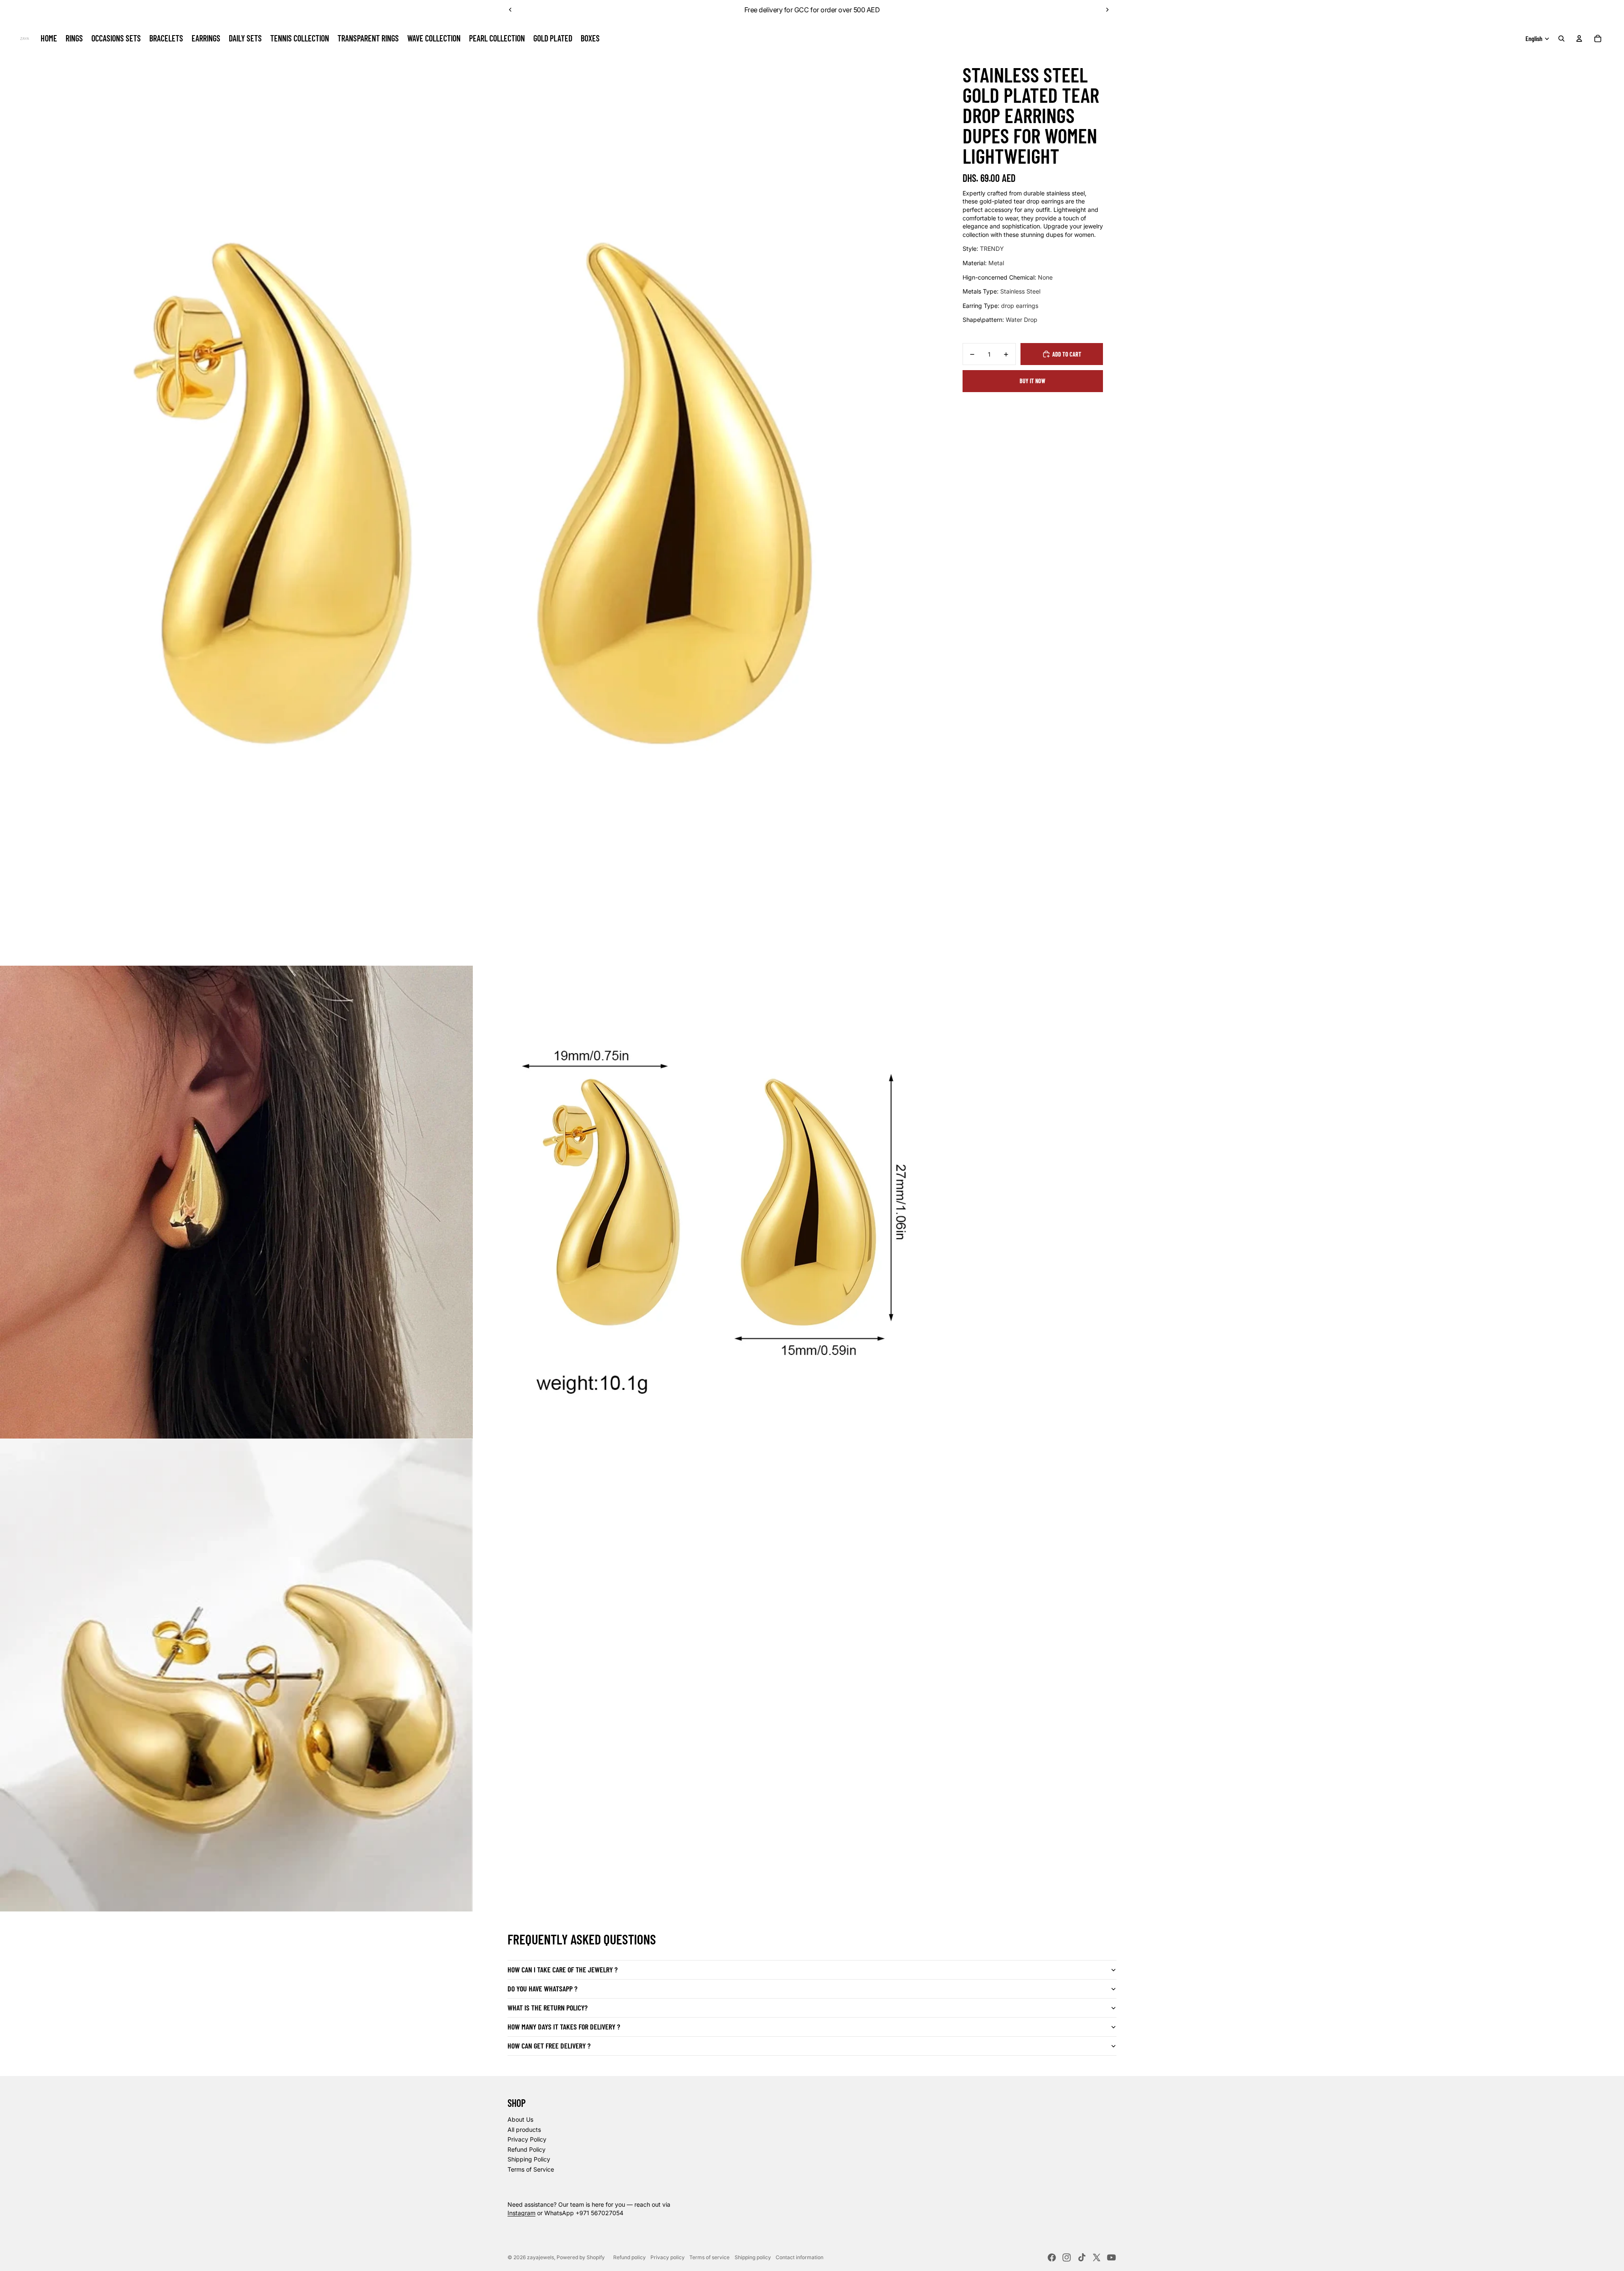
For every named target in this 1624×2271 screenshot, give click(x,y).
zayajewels (540, 2257)
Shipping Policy (529, 2159)
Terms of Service (531, 2169)
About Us (520, 2119)
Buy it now (1033, 381)
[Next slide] (1107, 10)
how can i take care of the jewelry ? (562, 1969)
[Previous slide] (510, 10)
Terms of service (709, 2257)
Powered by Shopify (581, 2257)
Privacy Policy (527, 2139)
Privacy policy (668, 2257)
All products (524, 2130)
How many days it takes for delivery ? (564, 2027)
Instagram (521, 2213)
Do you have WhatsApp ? (542, 1988)
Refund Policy (527, 2149)
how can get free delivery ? (549, 2046)
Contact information (800, 2257)
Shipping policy (753, 2257)
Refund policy (630, 2257)
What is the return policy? (547, 2007)
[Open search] (1561, 38)
